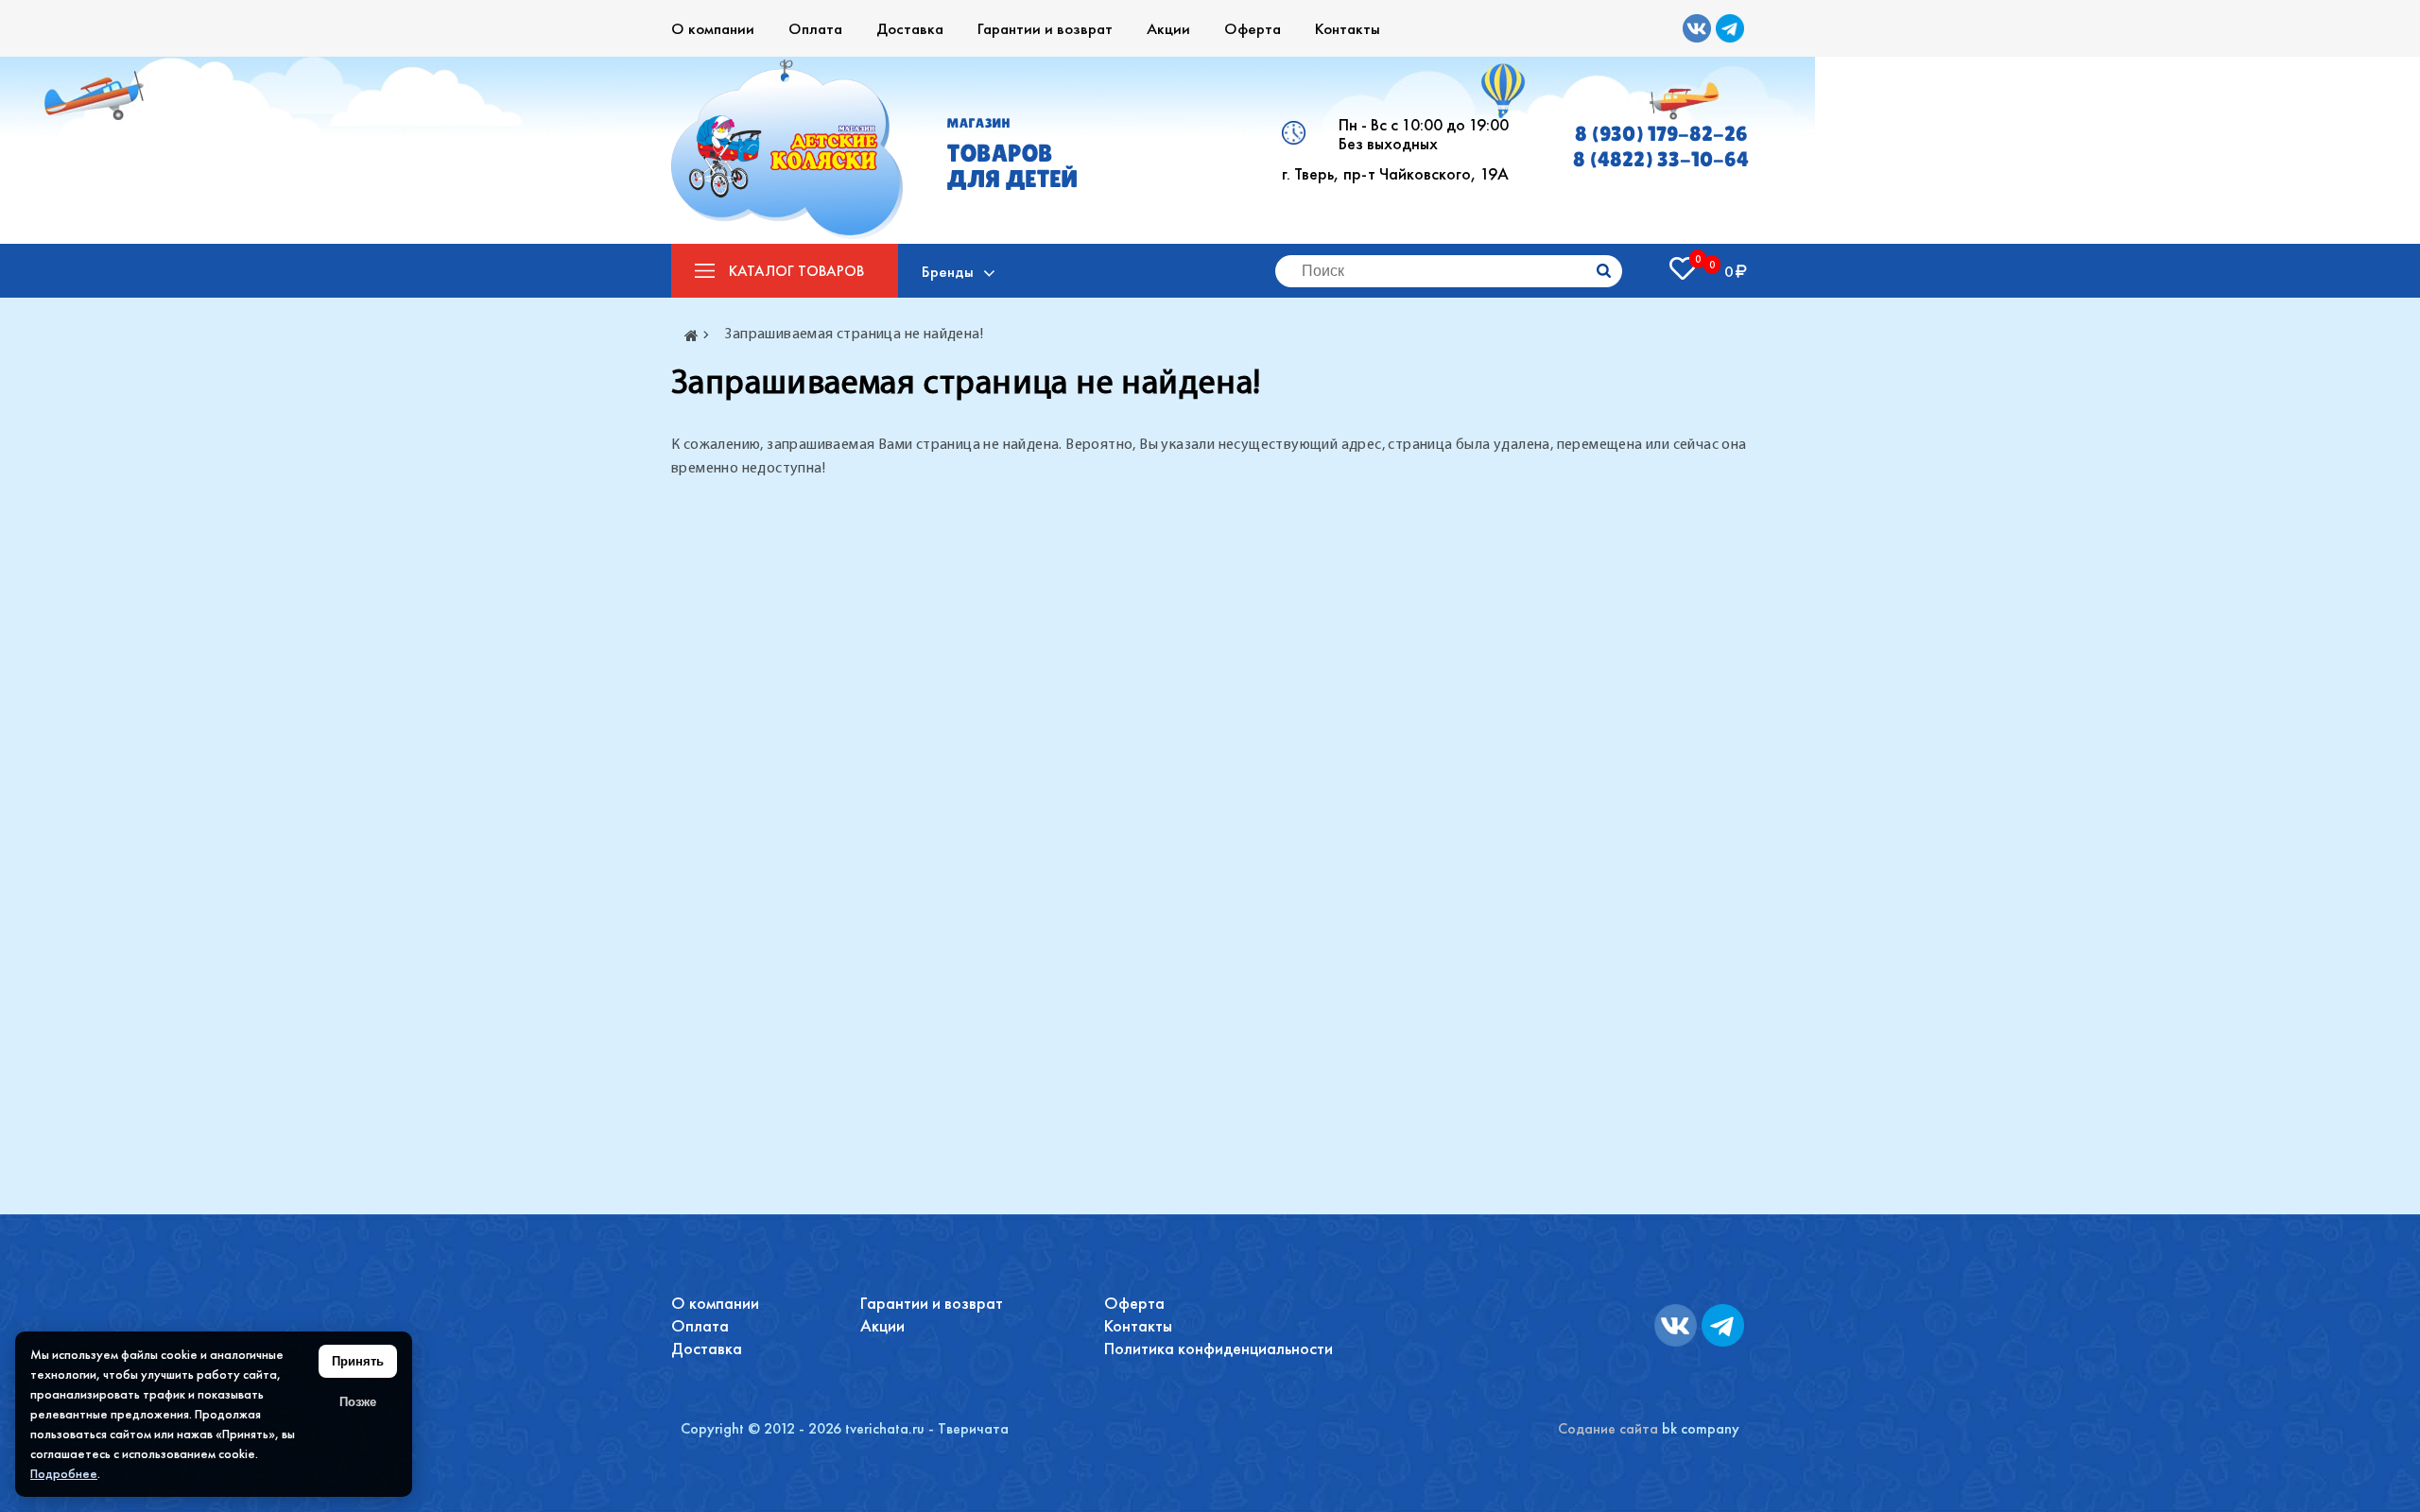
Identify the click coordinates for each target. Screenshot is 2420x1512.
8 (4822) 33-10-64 (1661, 159)
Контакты (1348, 28)
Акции (1168, 28)
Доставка (910, 28)
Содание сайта (1608, 1428)
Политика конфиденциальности (1219, 1348)
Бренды (948, 271)
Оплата (815, 28)
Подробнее (64, 1473)
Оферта (1253, 28)
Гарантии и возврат (1045, 28)
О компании (713, 28)
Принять (358, 1361)
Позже (358, 1402)
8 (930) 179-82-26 (1661, 134)
